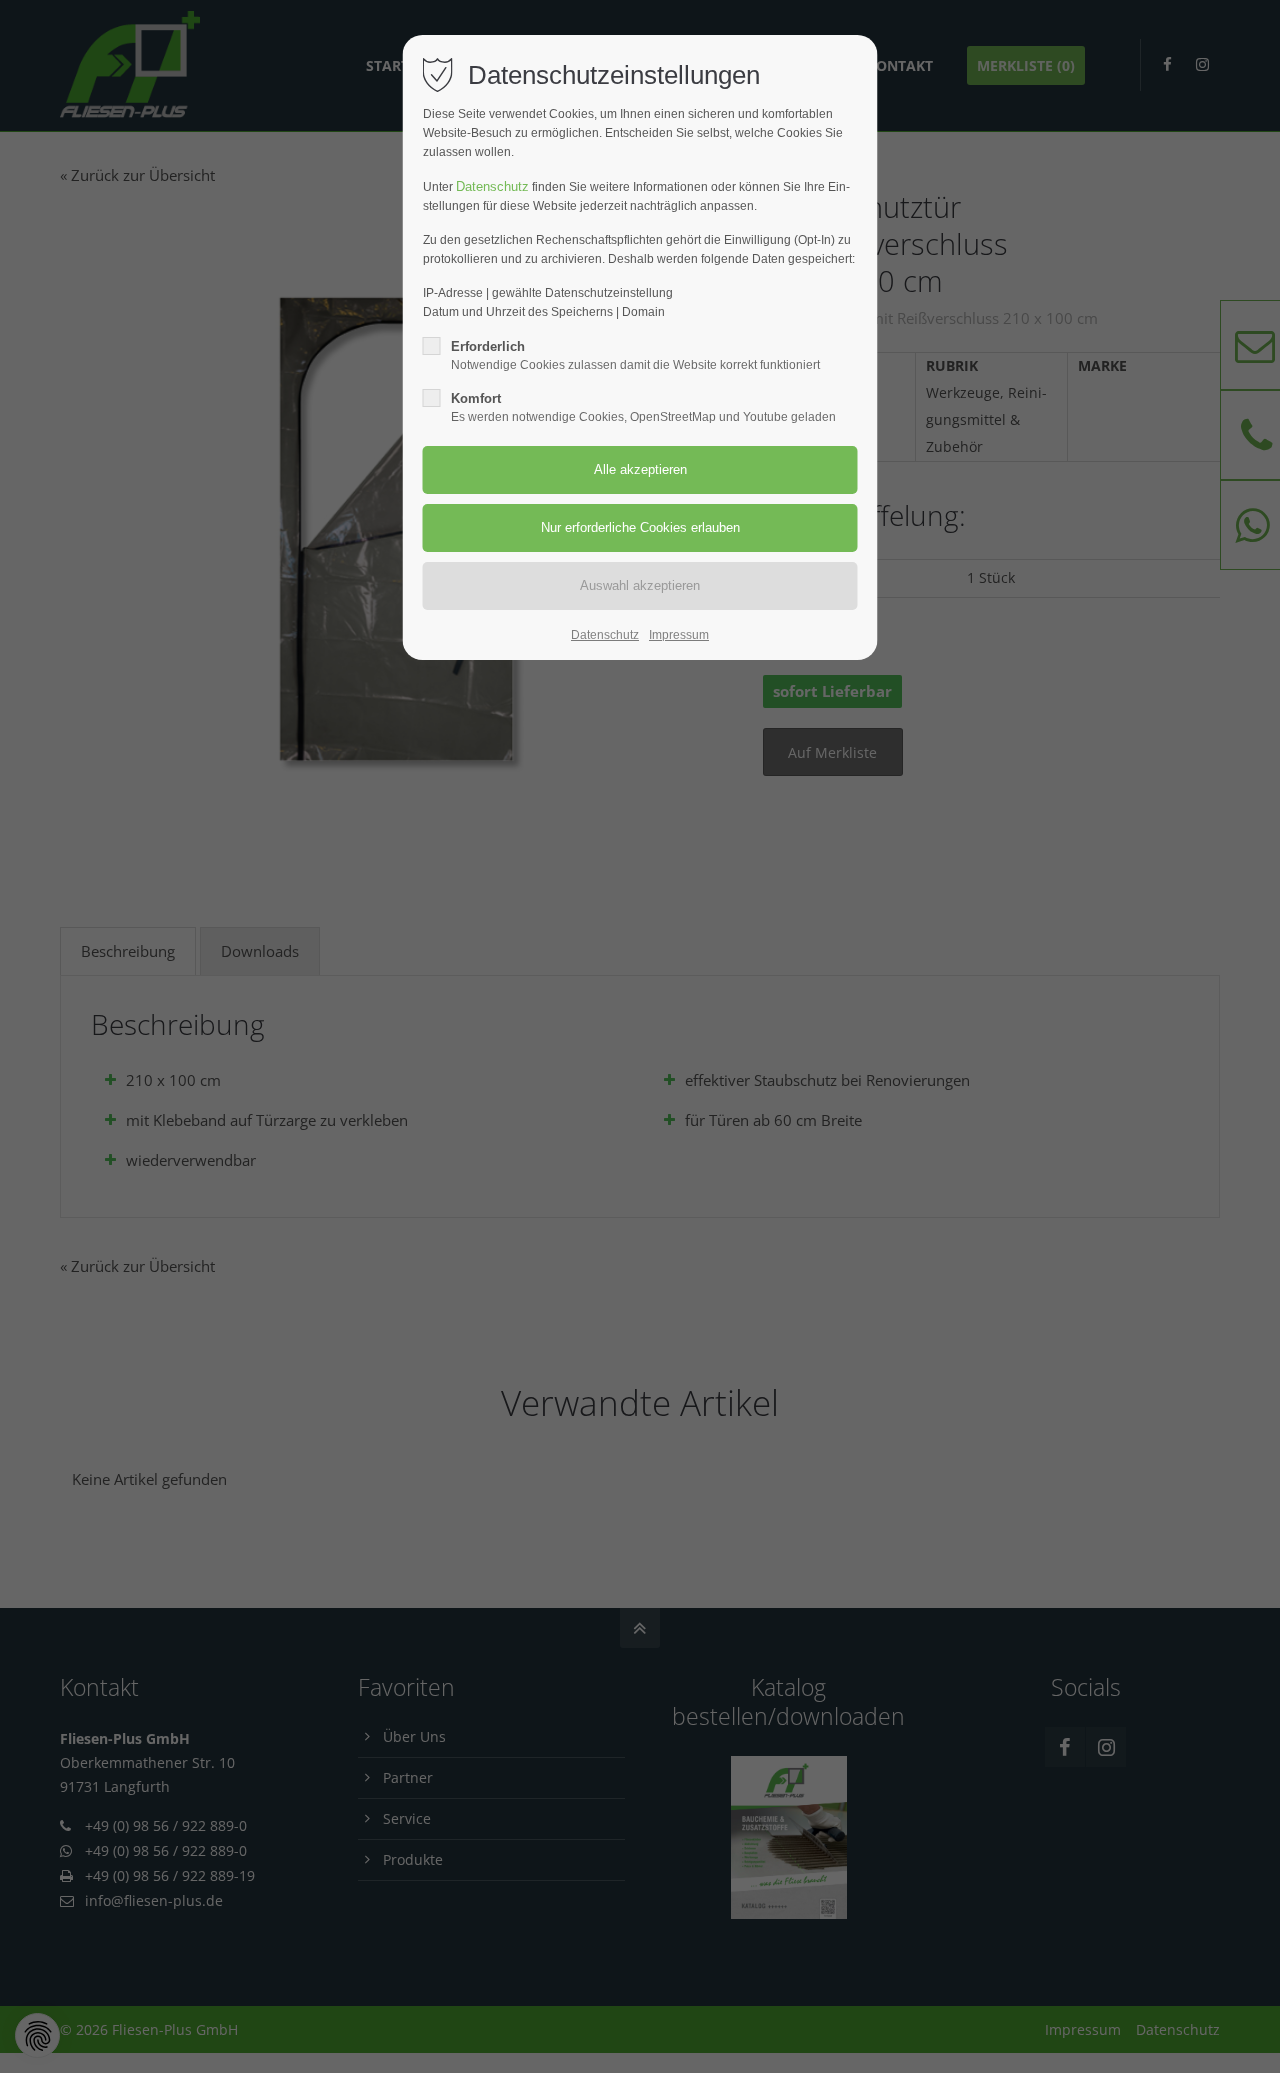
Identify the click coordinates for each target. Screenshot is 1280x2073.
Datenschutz (492, 186)
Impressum (679, 635)
